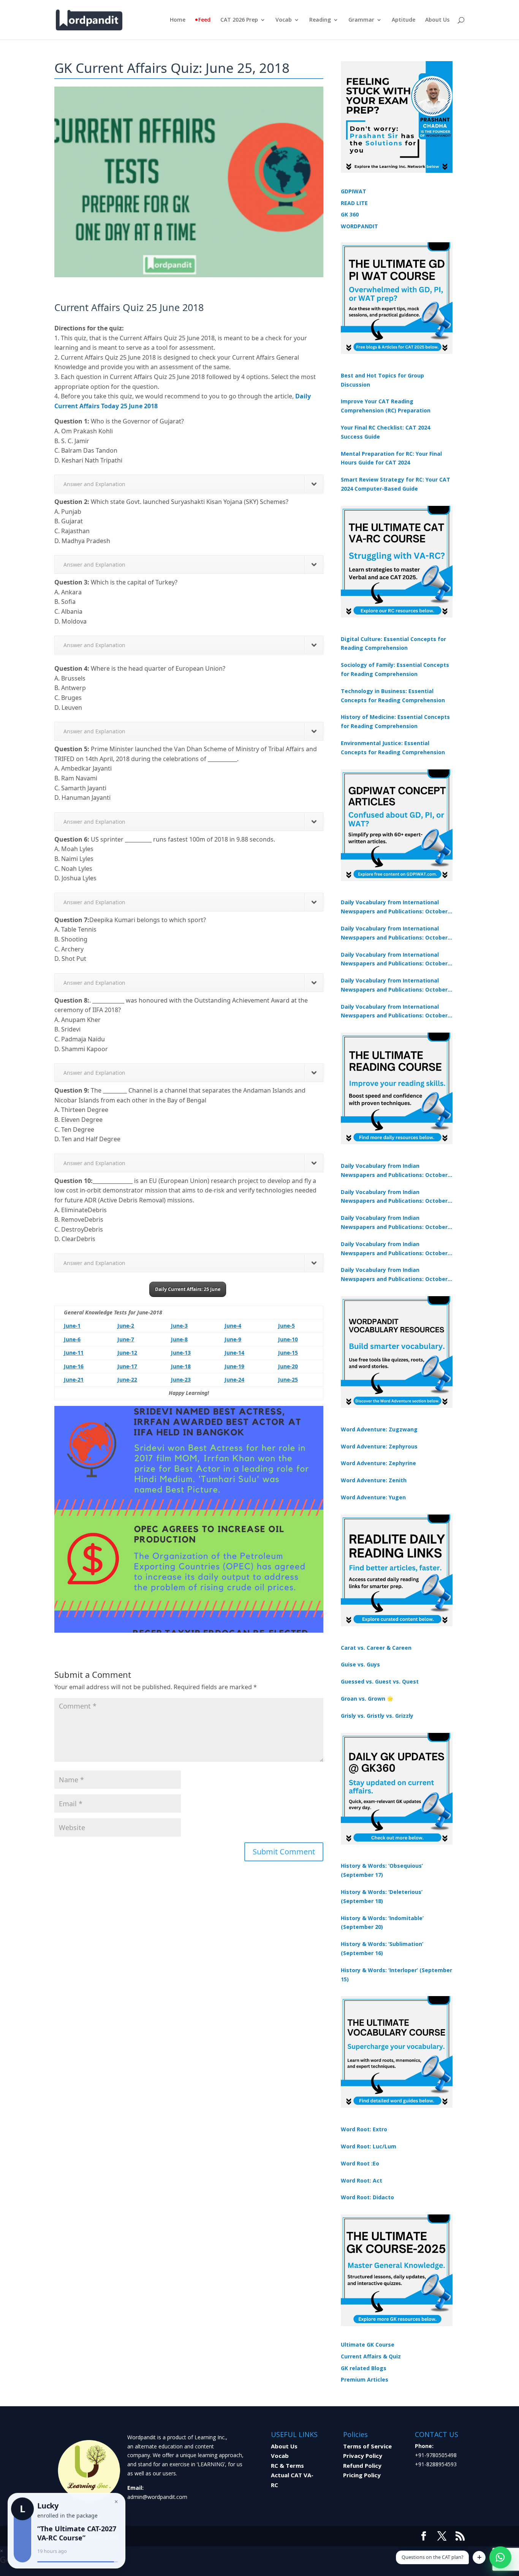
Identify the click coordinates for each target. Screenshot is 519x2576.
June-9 (233, 1339)
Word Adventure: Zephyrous (379, 1446)
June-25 (288, 1380)
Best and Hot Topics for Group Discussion (382, 380)
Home (178, 20)
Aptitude (403, 20)
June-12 (127, 1353)
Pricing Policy (362, 2475)
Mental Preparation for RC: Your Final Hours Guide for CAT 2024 (391, 458)
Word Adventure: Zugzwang (379, 1429)
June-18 (181, 1366)
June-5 (286, 1326)
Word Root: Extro (364, 2129)
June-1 (72, 1326)
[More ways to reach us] (479, 2557)
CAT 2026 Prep (239, 20)
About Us (437, 20)
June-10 (288, 1339)
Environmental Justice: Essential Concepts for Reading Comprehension (393, 748)
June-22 (127, 1380)
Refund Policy (362, 2465)
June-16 (74, 1366)
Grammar (361, 20)
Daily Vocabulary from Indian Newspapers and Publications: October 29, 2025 (394, 1275)
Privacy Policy (363, 2456)
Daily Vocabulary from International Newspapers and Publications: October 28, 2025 (394, 960)
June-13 (181, 1353)
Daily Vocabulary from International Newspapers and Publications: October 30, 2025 (394, 933)
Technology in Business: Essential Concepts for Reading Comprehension (393, 696)
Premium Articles (365, 2379)
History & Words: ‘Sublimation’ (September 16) (382, 1948)
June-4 (233, 1326)
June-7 (126, 1339)
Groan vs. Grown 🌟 (367, 1699)
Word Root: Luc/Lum (369, 2146)
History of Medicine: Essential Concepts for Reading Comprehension (395, 721)
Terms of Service (367, 2446)
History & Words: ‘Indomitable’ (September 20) (382, 1923)
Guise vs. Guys (360, 1664)
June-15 (288, 1353)
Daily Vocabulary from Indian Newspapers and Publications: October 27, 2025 (394, 1249)
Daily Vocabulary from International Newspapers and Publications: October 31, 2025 (394, 907)
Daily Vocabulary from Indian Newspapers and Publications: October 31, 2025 (394, 1171)
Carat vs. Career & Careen (376, 1648)
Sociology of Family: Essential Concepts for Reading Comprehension (395, 669)
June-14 (234, 1353)
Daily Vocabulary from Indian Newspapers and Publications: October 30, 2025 (394, 1197)
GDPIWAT (354, 191)
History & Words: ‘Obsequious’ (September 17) (382, 1870)
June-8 (179, 1339)
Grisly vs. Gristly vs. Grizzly (377, 1716)
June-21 (74, 1380)
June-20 (288, 1366)
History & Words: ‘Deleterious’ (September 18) (382, 1896)
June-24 (234, 1380)
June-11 (74, 1353)
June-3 (179, 1326)
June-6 (72, 1339)
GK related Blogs (364, 2368)
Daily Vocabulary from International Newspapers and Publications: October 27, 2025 (394, 986)
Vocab (284, 20)
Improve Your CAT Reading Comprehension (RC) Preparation (386, 406)
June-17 (127, 1366)
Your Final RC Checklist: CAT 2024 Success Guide (385, 432)
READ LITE (354, 203)
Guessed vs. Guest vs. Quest (380, 1681)
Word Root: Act (362, 2180)
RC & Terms (287, 2465)
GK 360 (350, 214)
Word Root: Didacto (367, 2197)
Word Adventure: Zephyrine (378, 1463)
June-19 (234, 1366)
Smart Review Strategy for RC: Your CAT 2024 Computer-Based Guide (396, 484)
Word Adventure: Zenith (374, 1480)
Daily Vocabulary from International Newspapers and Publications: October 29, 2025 (394, 1012)
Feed (204, 20)
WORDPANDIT (359, 226)
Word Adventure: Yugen (373, 1497)
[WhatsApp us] (500, 2557)
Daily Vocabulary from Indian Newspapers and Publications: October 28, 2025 (394, 1223)
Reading (320, 20)
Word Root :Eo (360, 2163)
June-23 (181, 1380)
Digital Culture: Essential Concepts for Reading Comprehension (393, 644)
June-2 (126, 1326)
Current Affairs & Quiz (371, 2356)
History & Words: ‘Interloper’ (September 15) (396, 1975)
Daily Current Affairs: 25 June (188, 1289)
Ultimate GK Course (368, 2345)
